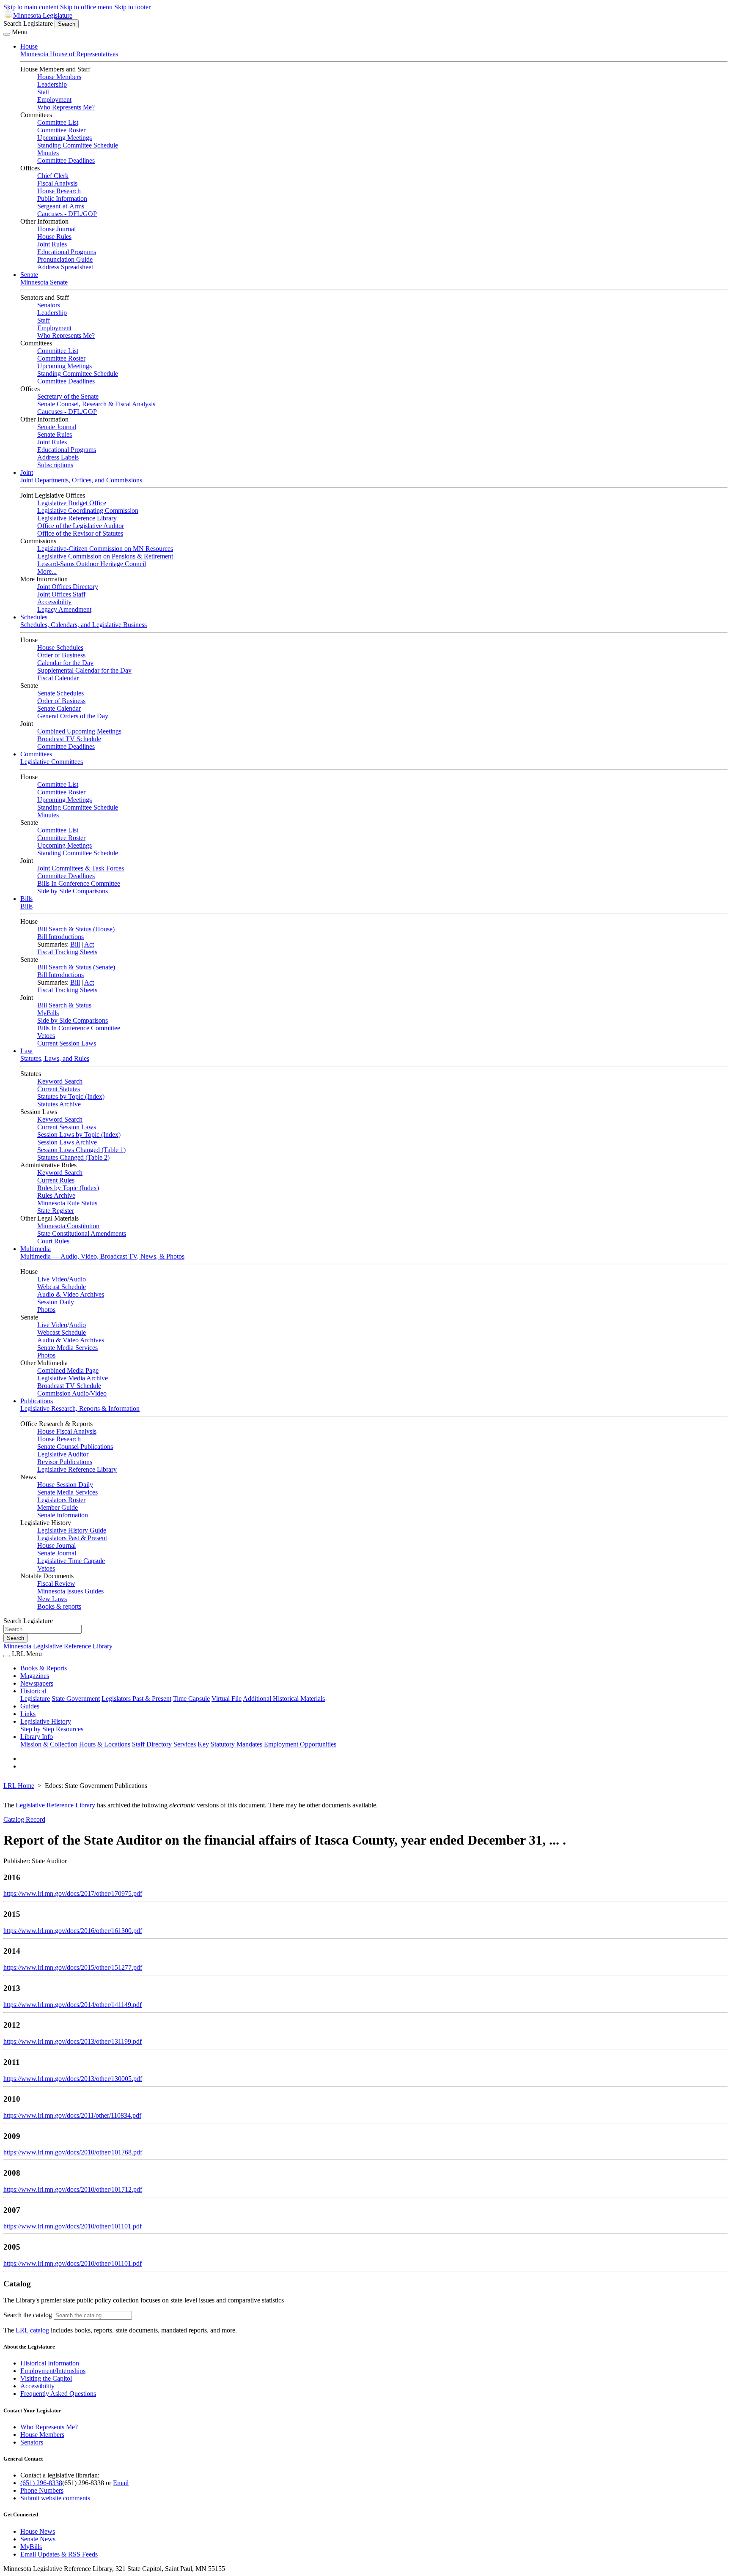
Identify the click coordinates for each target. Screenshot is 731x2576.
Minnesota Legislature (43, 15)
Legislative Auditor (63, 1454)
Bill (75, 944)
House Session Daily (65, 1485)
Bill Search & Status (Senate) (76, 967)
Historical (33, 1691)
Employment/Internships (53, 2371)
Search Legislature (28, 23)
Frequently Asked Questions (58, 2394)
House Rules (54, 237)
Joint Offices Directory (68, 587)
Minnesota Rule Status (67, 1203)
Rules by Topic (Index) (68, 1188)
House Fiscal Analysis (67, 1431)
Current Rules (56, 1180)
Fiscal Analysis (57, 183)
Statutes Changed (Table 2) (73, 1157)
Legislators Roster (61, 1500)
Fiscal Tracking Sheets (67, 952)
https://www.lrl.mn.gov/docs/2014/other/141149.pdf (73, 2005)
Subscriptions (55, 465)
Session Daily (56, 1302)
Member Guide (58, 1507)
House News (38, 2531)
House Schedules (60, 647)
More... (47, 571)
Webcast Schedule (62, 1287)
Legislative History (46, 1721)
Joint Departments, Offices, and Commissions (81, 480)
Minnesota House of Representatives (69, 54)
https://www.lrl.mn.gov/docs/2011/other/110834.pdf (72, 2115)
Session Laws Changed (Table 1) (81, 1150)
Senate (29, 275)
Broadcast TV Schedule (69, 739)
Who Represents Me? (66, 107)
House (29, 46)
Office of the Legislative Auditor (81, 526)
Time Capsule (191, 1699)
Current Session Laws (67, 1043)
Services (185, 1744)
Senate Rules (55, 434)
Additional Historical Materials (284, 1699)
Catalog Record (24, 1819)
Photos (46, 1310)
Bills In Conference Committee (79, 883)
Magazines (35, 1676)
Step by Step (37, 1729)
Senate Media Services (67, 1348)
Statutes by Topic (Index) (71, 1096)
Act (89, 944)
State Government (76, 1699)
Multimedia (36, 1249)
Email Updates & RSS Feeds (59, 2554)
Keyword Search (60, 1081)
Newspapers (37, 1683)
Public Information (62, 198)
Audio (77, 1279)
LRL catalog (32, 2330)
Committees (36, 754)
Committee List (58, 122)
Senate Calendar (59, 708)
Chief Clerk (53, 176)
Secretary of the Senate (68, 396)
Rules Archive (56, 1195)
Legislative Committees (52, 762)
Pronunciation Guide (65, 259)
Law (26, 1051)
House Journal (56, 229)
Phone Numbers (42, 2490)
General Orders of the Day (73, 716)
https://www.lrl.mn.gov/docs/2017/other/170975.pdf (73, 1893)
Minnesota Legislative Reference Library (58, 1646)
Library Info (37, 1737)
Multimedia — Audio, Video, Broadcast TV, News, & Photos (102, 1256)
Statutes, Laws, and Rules (55, 1058)
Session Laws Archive (67, 1142)
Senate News (38, 2539)
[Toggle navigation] (7, 34)
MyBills (48, 1013)
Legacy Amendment (64, 609)
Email (121, 2483)
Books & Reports (44, 1668)
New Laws (52, 1599)
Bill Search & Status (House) (76, 929)
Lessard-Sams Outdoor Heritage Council (92, 564)
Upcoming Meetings (65, 138)
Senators (49, 305)
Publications (37, 1401)
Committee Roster (61, 130)
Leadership (52, 84)
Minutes (48, 153)
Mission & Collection (49, 1744)
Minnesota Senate (44, 282)
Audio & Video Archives (71, 1294)
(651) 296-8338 (41, 2483)
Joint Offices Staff (61, 594)
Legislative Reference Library (77, 518)
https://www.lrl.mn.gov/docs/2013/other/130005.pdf (73, 2079)
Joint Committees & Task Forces (81, 868)
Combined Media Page (68, 1370)
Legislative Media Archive (73, 1378)
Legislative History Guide (72, 1530)
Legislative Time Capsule (71, 1561)
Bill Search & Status (64, 1005)
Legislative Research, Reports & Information (80, 1408)
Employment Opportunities (300, 1744)
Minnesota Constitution (68, 1226)
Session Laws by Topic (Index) (79, 1135)
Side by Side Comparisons (73, 891)
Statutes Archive (59, 1104)
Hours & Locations (105, 1744)
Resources (70, 1729)
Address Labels (58, 457)
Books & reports (59, 1606)
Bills (26, 899)
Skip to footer (132, 7)
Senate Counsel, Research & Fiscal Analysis (96, 404)
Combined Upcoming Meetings (79, 731)
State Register (56, 1211)
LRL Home (19, 1786)
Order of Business (61, 655)
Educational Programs (67, 252)
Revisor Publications (65, 1462)
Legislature (35, 1699)
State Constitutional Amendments (82, 1233)
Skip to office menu (86, 7)
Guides (30, 1706)
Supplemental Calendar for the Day (84, 670)
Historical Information (50, 2363)
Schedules (34, 617)
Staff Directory (152, 1744)
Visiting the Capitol (46, 2378)
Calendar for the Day (65, 663)
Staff (44, 92)
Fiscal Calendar (58, 678)
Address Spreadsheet (65, 267)
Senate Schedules (60, 693)
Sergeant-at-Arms (61, 206)
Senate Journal (57, 427)
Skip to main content (31, 7)
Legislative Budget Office (72, 503)
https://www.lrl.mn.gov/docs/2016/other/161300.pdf (73, 1931)
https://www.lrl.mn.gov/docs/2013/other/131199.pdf (73, 2041)
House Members (59, 77)
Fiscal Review (56, 1584)
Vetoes (46, 1036)
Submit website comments (55, 2498)
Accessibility (54, 602)
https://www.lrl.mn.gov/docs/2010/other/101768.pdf (73, 2152)
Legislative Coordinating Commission (88, 511)
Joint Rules (52, 244)
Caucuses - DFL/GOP (67, 214)
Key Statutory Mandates (230, 1744)
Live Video (52, 1279)
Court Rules (53, 1241)
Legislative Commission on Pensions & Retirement (105, 556)
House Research (59, 191)
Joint (27, 472)
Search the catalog (28, 2315)
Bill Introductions (60, 937)
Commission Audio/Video (72, 1393)
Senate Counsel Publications (75, 1447)
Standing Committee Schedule (78, 145)
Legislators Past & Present (72, 1538)
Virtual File (227, 1699)
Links (28, 1714)
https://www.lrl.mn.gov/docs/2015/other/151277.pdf (73, 1967)
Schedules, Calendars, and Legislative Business (84, 625)
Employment (54, 100)
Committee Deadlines (66, 160)
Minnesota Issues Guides (70, 1591)
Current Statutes (59, 1089)
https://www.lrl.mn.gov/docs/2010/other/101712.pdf (73, 2189)
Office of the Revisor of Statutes (80, 533)
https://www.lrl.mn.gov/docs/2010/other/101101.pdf (73, 2226)
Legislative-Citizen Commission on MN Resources (105, 549)
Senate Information (63, 1515)
